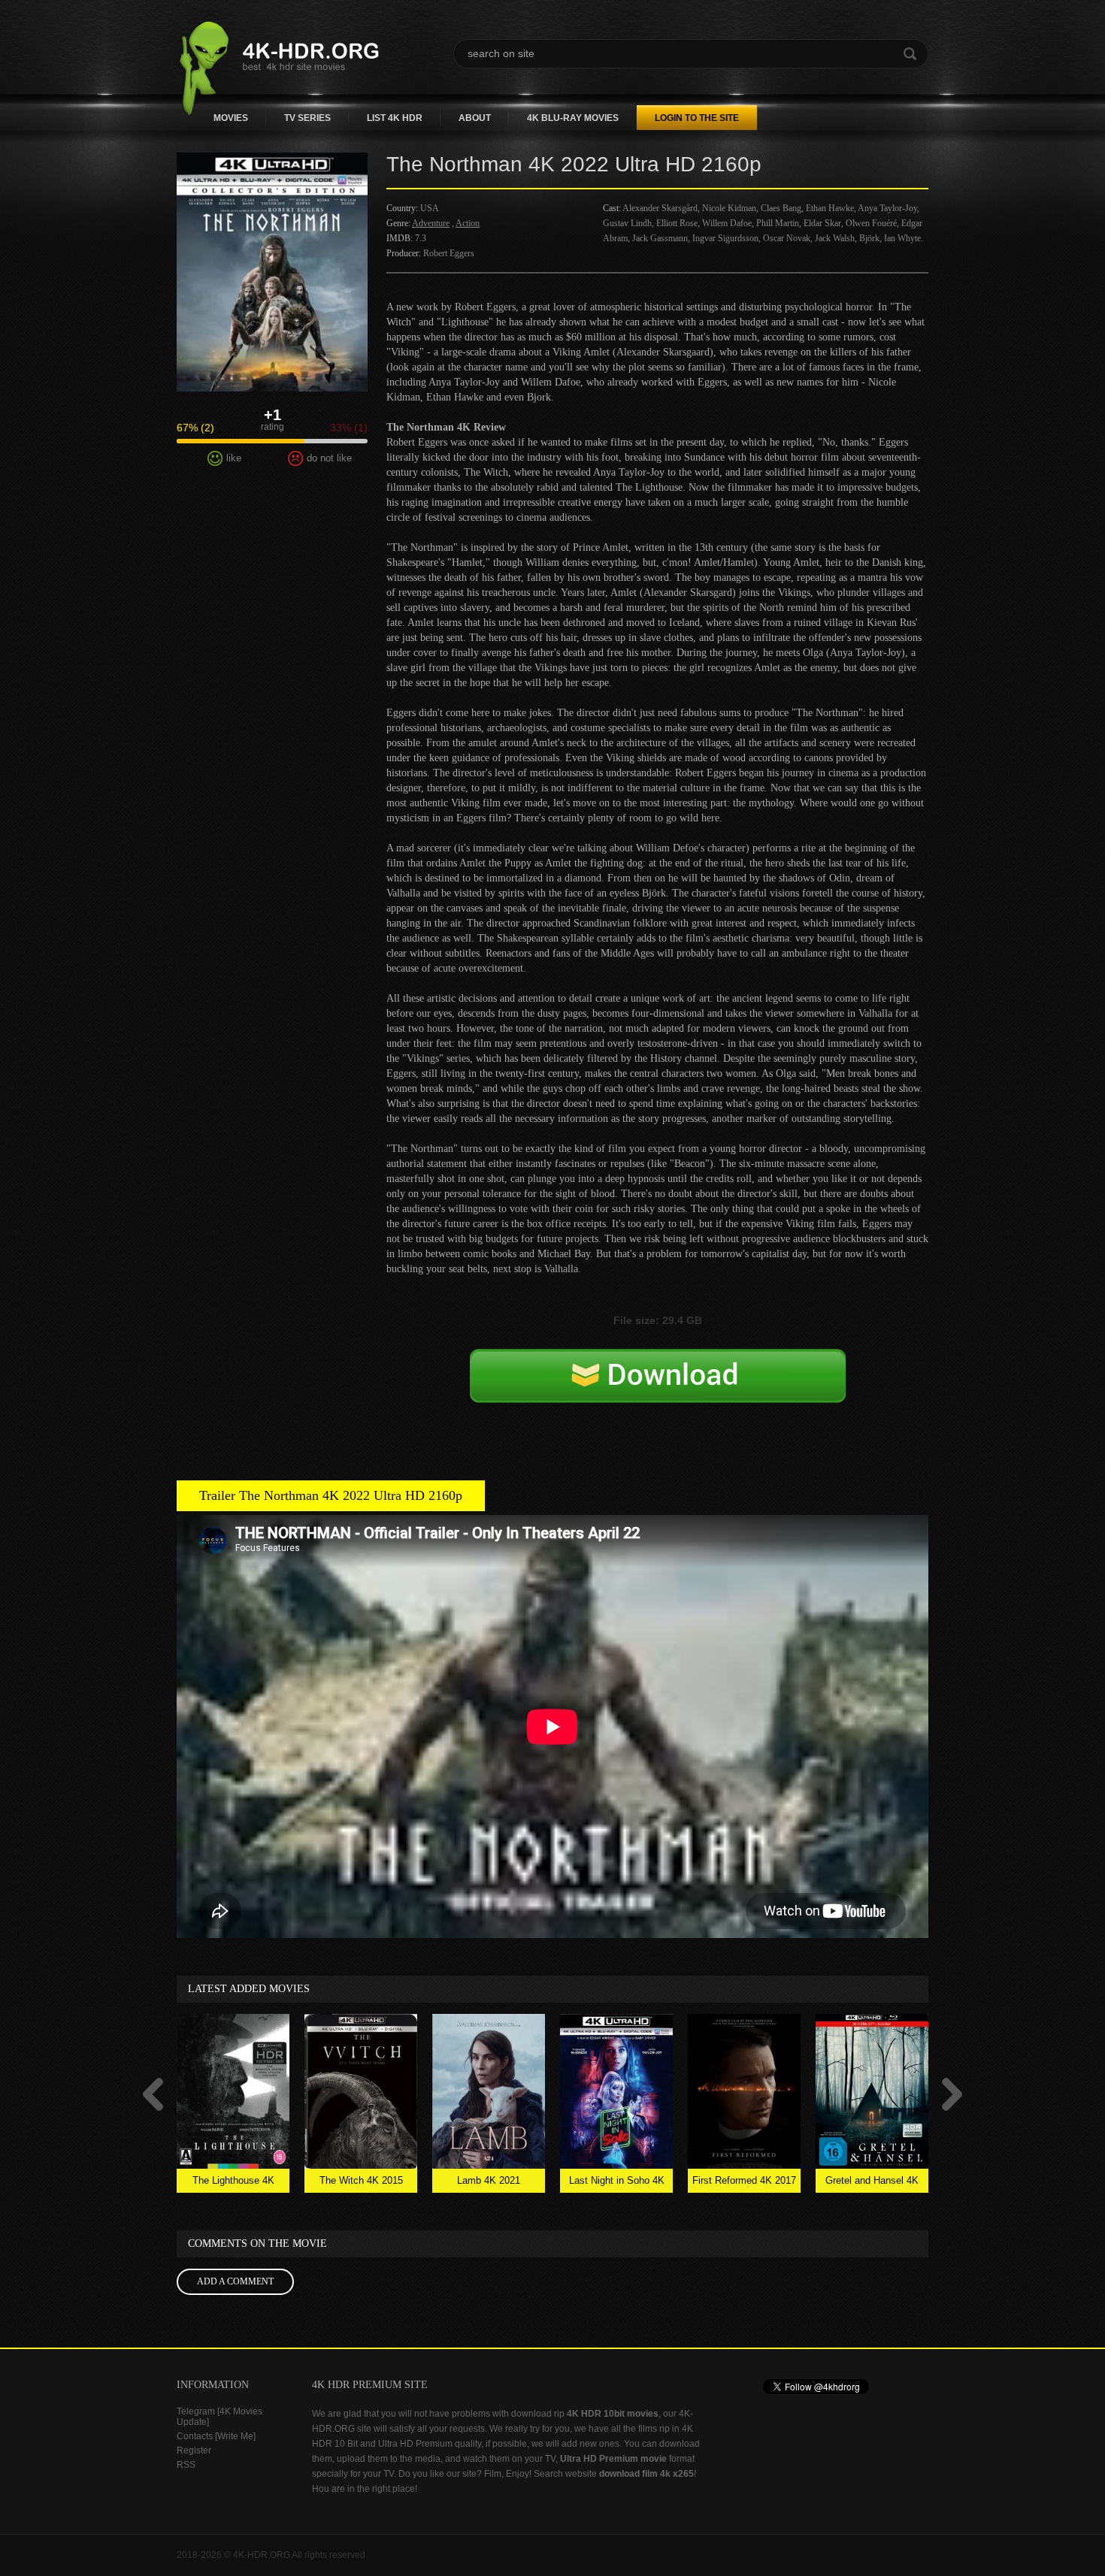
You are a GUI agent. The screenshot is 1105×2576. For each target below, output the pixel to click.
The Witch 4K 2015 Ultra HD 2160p (361, 2184)
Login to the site (697, 118)
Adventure (431, 223)
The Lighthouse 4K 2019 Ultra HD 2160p (233, 2184)
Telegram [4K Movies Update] (219, 2417)
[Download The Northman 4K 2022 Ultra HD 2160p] (658, 1392)
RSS (186, 2465)
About (475, 118)
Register (194, 2451)
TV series (307, 118)
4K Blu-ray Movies (573, 118)
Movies (231, 118)
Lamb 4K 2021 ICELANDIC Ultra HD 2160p (489, 2184)
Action (468, 223)
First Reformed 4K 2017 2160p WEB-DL (744, 2184)
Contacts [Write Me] (216, 2436)
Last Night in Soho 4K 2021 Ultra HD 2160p (617, 2184)
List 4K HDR (395, 118)
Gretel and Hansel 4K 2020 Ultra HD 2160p (872, 2184)
